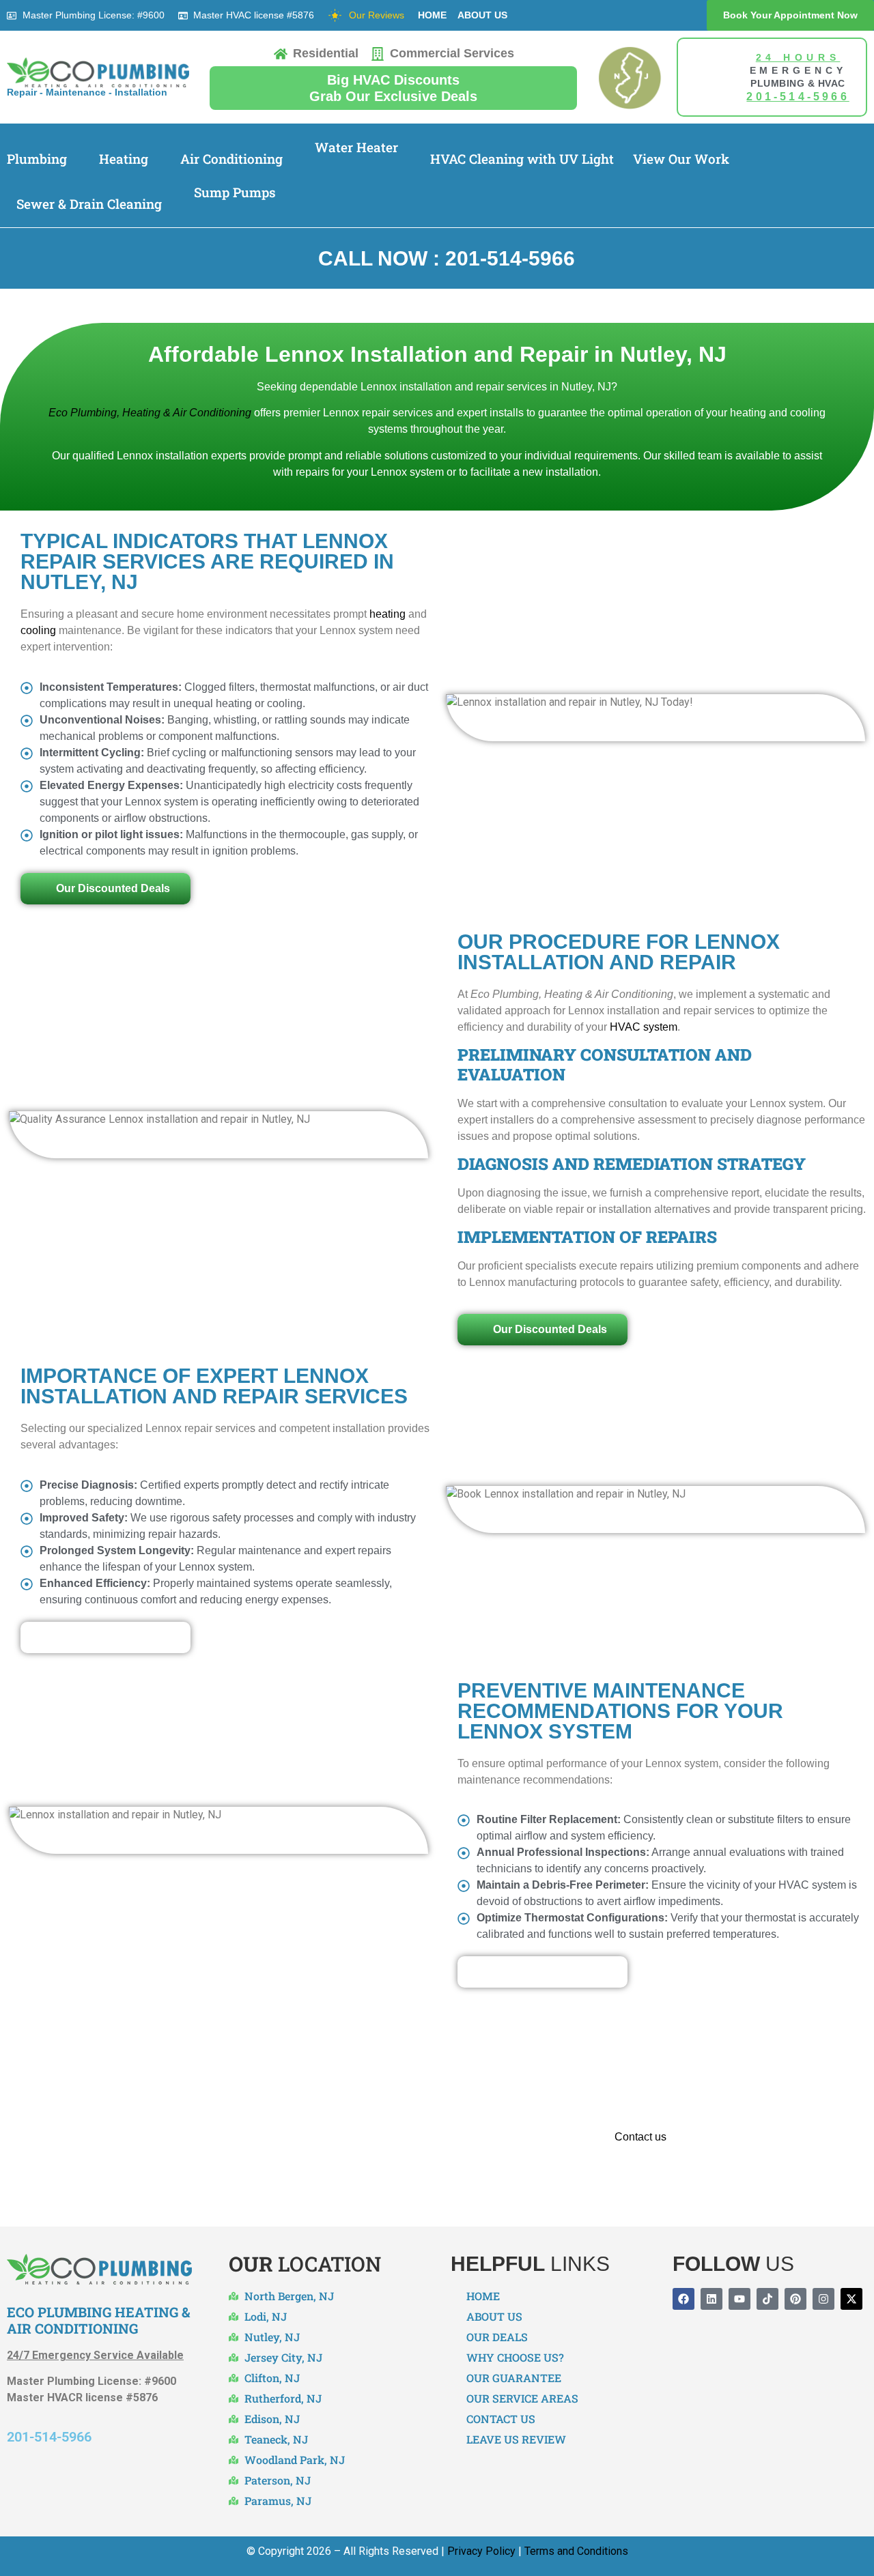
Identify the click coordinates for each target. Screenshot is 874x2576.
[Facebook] (683, 2299)
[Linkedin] (711, 2299)
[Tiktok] (767, 2299)
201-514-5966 (49, 2437)
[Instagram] (823, 2299)
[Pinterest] (795, 2299)
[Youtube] (739, 2299)
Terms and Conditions (576, 2551)
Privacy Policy (481, 2551)
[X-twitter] (851, 2299)
